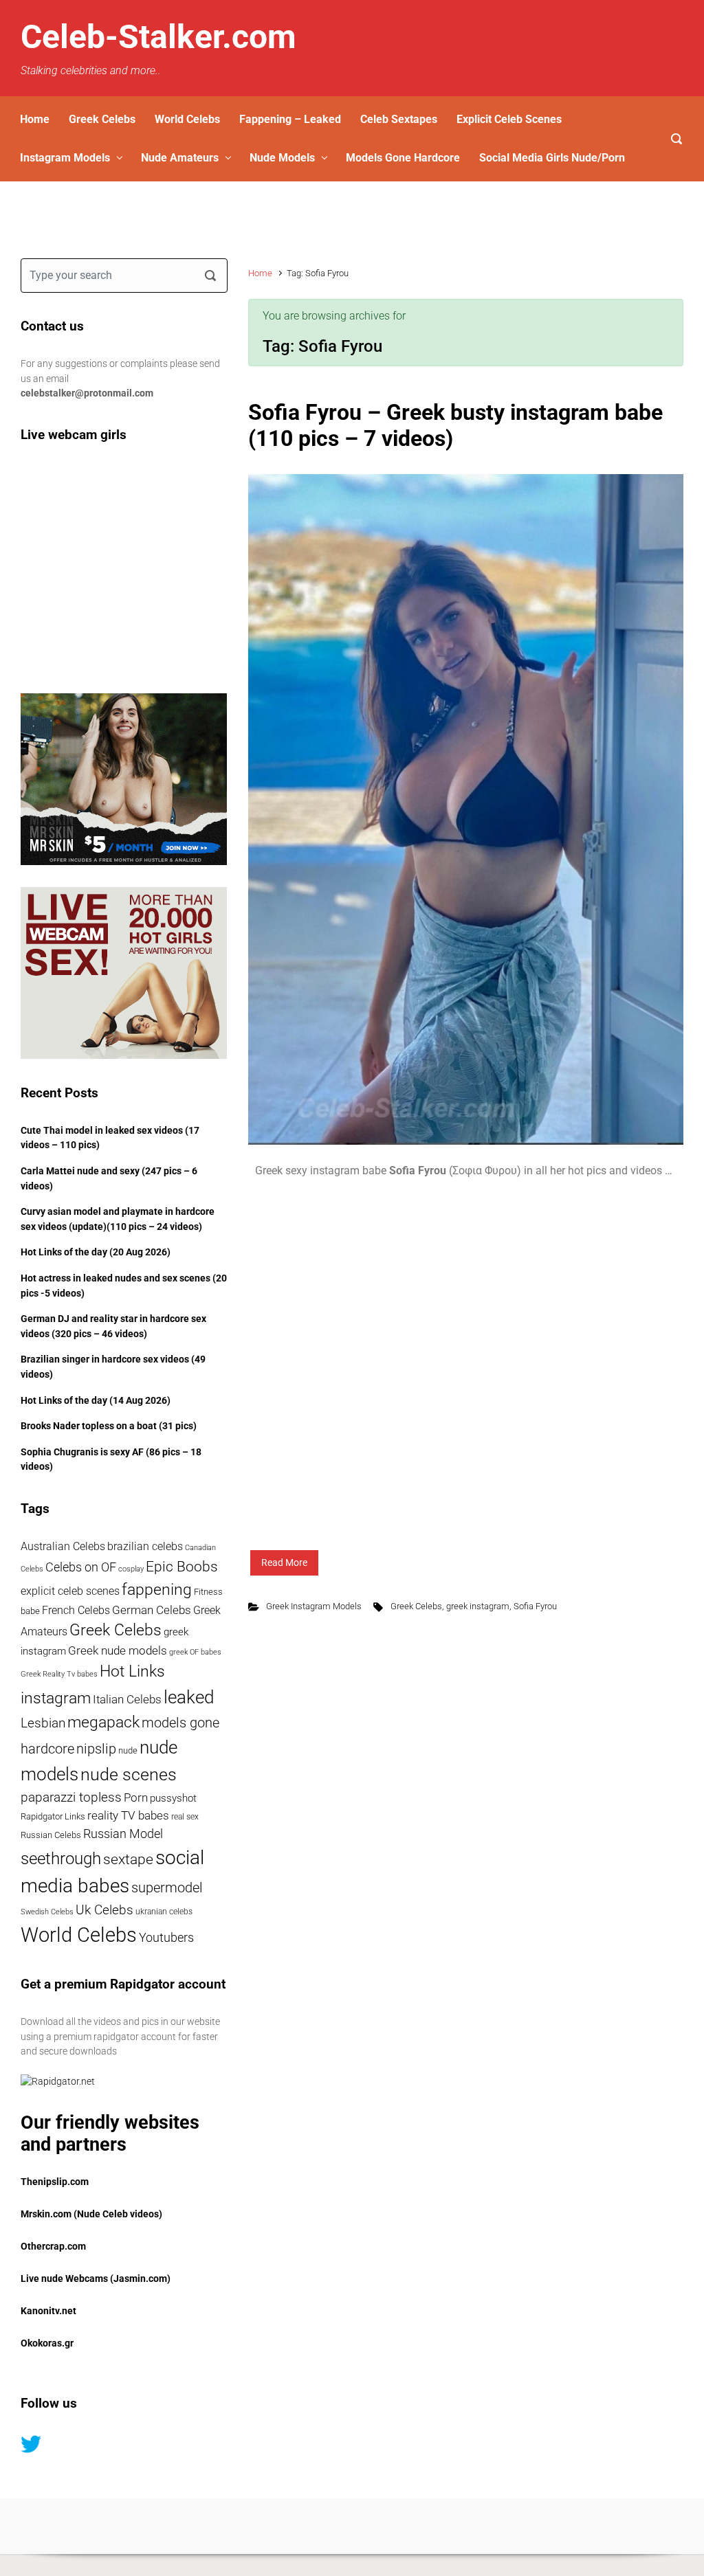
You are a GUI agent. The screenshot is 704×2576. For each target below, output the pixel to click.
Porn (136, 1798)
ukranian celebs (164, 1912)
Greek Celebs (102, 119)
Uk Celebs (104, 1910)
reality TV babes (128, 1816)
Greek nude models (118, 1651)
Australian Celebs (63, 1546)
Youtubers (166, 1937)
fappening (157, 1589)
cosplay (131, 1569)
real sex (185, 1817)
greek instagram (478, 1606)
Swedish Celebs (47, 1912)
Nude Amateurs (180, 158)
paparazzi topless (71, 1797)
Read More (284, 1563)
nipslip (96, 1749)
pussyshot (173, 1798)
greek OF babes (195, 1652)
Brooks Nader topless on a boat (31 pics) (109, 1426)
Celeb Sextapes (399, 119)
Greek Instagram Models (314, 1606)
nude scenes (129, 1774)
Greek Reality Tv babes (59, 1674)
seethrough (61, 1858)
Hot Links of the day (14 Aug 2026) (96, 1401)
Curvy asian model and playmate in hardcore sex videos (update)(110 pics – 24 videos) (118, 1219)
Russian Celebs (51, 1835)
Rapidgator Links (53, 1816)
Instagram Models (65, 158)
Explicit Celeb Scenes (509, 119)
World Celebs (187, 119)
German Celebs (152, 1610)
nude (128, 1750)
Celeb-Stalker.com (158, 37)
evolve (267, 2525)
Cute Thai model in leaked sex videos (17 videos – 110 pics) (110, 1138)
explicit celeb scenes (70, 1591)
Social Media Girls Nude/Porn (552, 158)
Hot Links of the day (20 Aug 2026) (96, 1252)
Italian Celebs (127, 1700)
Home (35, 119)
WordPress (428, 2525)
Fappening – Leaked (290, 119)
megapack (103, 1722)
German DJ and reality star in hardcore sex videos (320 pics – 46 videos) (113, 1326)
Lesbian (43, 1723)
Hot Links (132, 1671)
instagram (56, 1698)
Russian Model (123, 1834)
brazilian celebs (145, 1547)
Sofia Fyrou (535, 1606)
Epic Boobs (182, 1566)
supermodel (167, 1888)
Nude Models (282, 158)
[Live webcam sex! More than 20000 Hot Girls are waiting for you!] (124, 973)
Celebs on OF (81, 1567)
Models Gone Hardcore (403, 158)
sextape (128, 1859)
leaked (189, 1697)
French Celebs (76, 1610)
